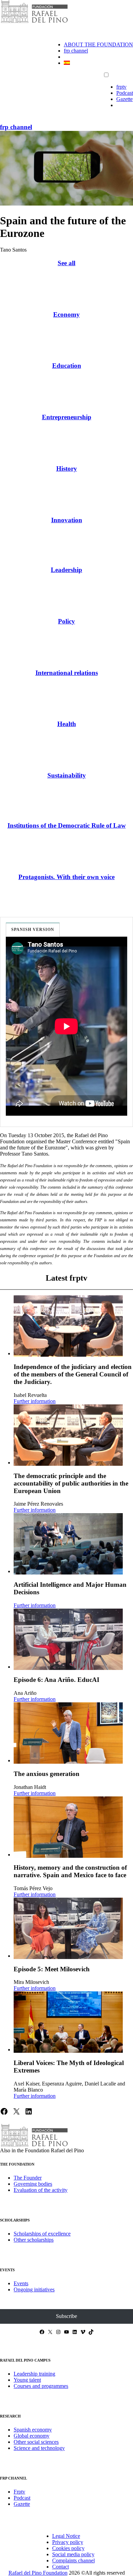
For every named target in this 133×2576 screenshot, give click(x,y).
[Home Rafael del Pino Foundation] (34, 22)
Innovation (67, 520)
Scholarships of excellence (42, 2234)
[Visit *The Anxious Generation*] (68, 1733)
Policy (66, 621)
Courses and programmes (41, 2386)
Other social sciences (36, 2442)
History (67, 469)
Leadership (66, 570)
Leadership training (34, 2374)
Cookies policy (68, 2548)
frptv (121, 87)
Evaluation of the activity (41, 2190)
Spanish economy (33, 2430)
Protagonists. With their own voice (66, 877)
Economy (66, 314)
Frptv (19, 2492)
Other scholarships (34, 2240)
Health (67, 724)
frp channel (76, 51)
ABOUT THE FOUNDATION (98, 44)
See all (66, 263)
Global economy (32, 2436)
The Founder (28, 2178)
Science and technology (39, 2448)
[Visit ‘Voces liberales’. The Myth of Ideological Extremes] (68, 2022)
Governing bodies (33, 2184)
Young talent (27, 2380)
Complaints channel (73, 2560)
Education (67, 366)
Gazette (124, 99)
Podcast (125, 93)
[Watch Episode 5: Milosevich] (68, 1928)
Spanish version (33, 930)
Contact (61, 2567)
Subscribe (66, 2316)
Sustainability (67, 775)
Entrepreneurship (67, 417)
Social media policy (73, 2554)
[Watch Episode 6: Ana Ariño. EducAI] (68, 1639)
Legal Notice (66, 2536)
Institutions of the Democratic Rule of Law (67, 825)
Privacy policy (68, 2542)
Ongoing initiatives (34, 2289)
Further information (35, 1401)
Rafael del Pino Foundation (38, 2573)
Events (21, 2283)
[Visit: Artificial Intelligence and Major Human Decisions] (68, 1544)
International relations (67, 673)
